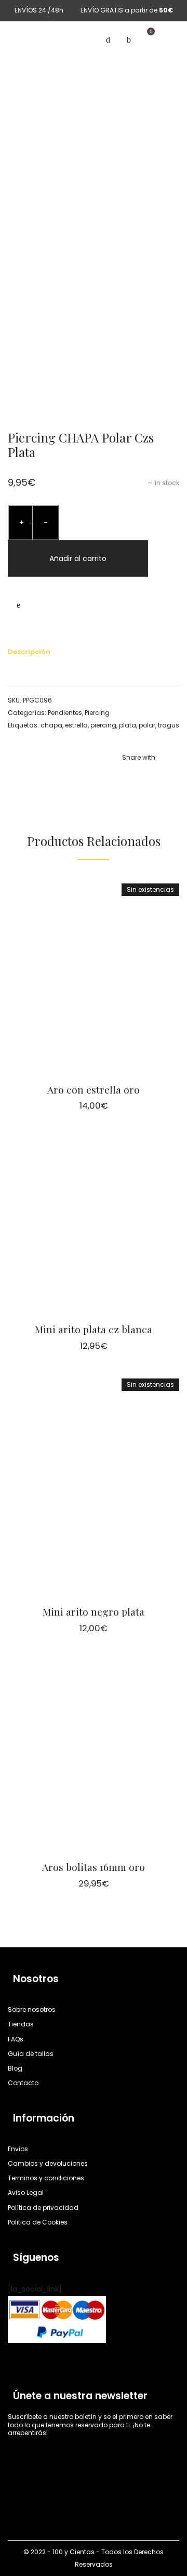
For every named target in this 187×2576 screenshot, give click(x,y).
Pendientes (65, 713)
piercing (103, 725)
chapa (51, 725)
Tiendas (21, 2025)
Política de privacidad (43, 2208)
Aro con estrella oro (94, 1089)
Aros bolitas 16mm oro (94, 1867)
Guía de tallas (31, 2054)
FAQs (16, 2039)
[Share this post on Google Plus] (171, 779)
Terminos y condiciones (46, 2178)
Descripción (29, 652)
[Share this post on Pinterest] (156, 779)
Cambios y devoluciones (48, 2164)
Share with (139, 757)
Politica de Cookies (38, 2222)
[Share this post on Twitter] (140, 779)
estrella (76, 725)
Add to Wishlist (18, 605)
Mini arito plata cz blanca (94, 1329)
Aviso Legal (26, 2193)
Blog (15, 2068)
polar (147, 725)
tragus (169, 725)
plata (128, 725)
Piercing (97, 713)
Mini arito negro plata (94, 1611)
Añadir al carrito (78, 558)
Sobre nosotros (32, 2010)
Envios (18, 2149)
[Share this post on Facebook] (125, 779)
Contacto (23, 2083)
